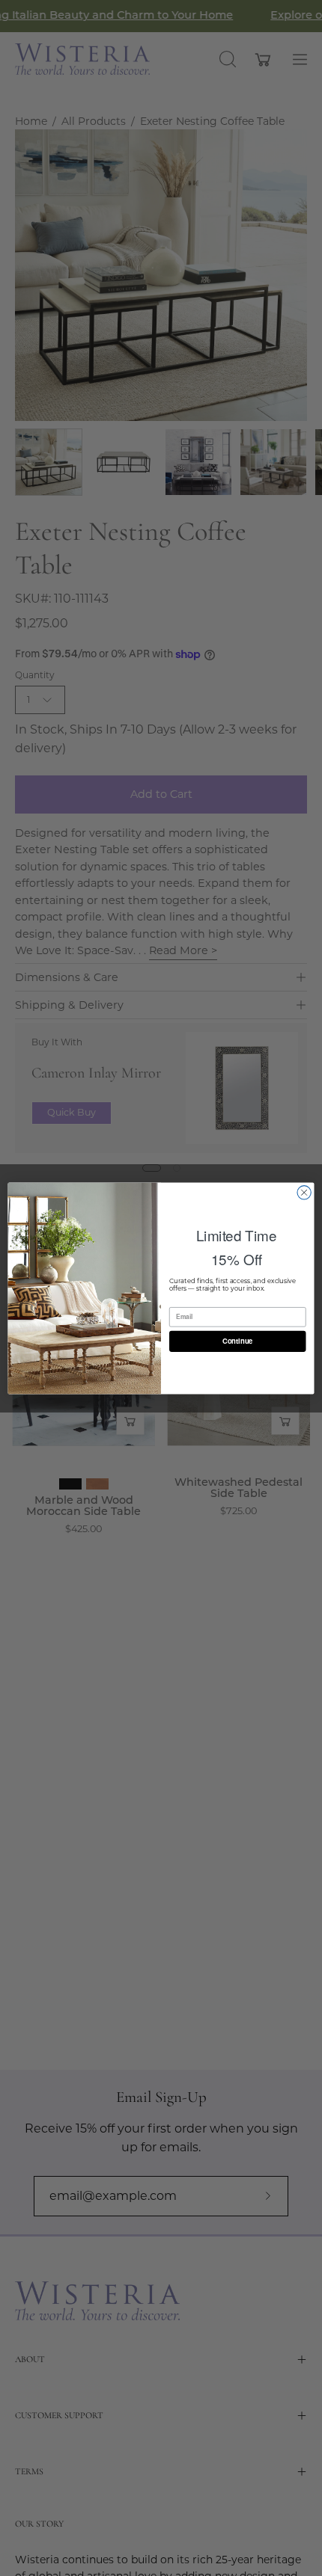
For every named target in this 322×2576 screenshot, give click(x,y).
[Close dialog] (304, 1192)
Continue (238, 1341)
